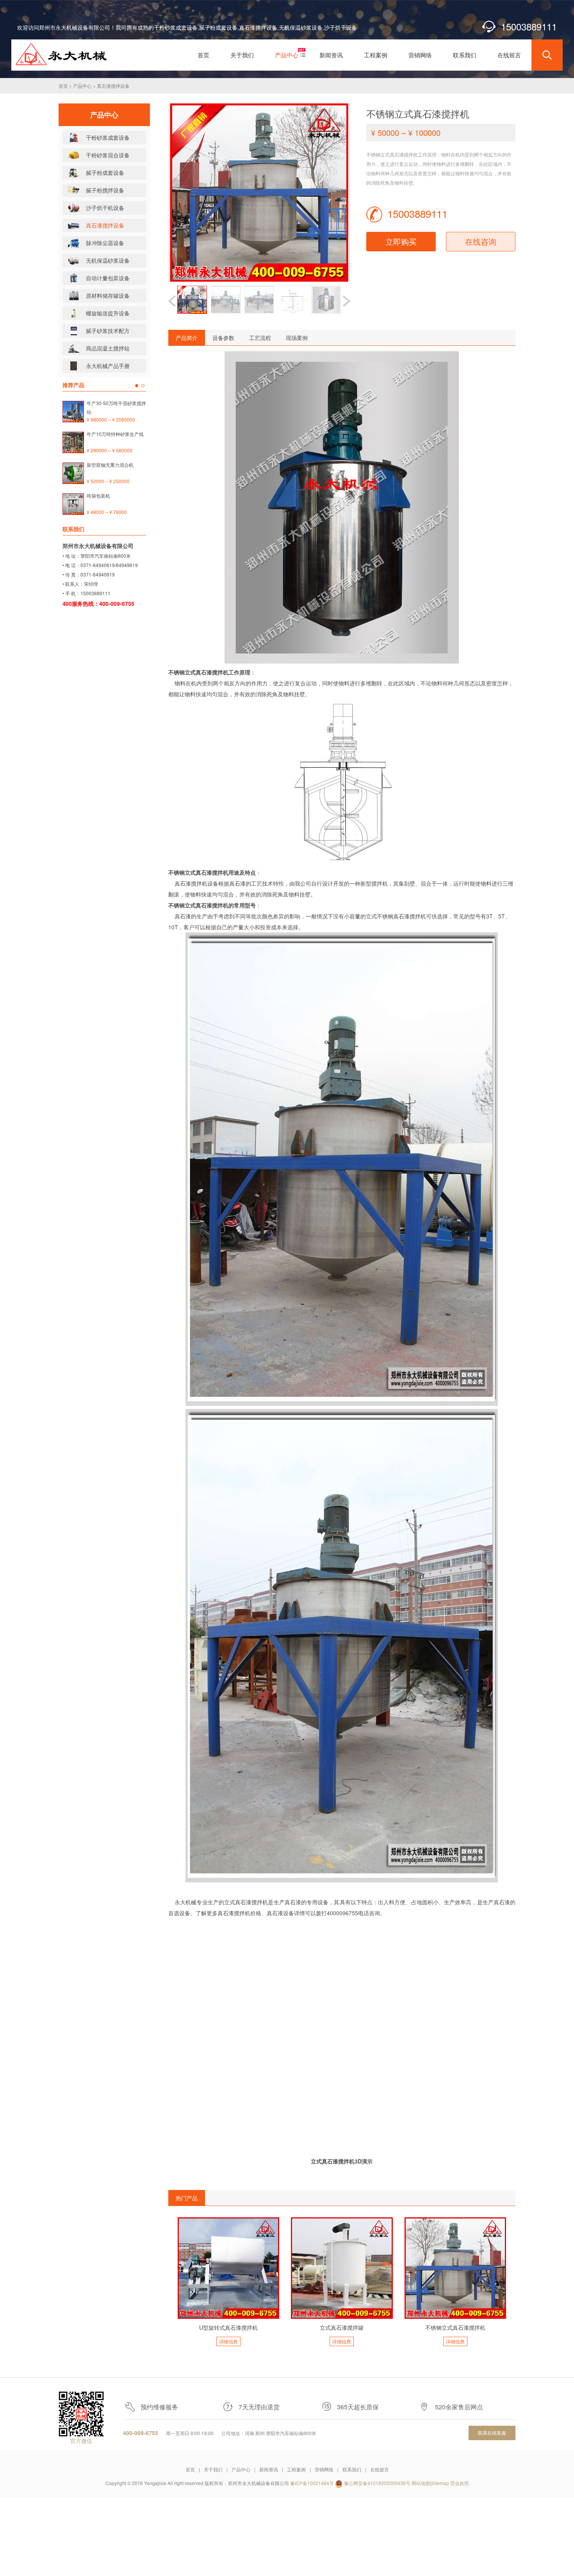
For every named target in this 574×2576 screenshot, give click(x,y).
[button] (347, 301)
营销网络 (324, 2469)
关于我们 (213, 2469)
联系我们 (352, 2469)
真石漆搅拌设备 (113, 86)
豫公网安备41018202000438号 (377, 2483)
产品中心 (82, 86)
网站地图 (421, 2483)
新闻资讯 (269, 2469)
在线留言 (380, 2469)
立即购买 (401, 241)
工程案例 (296, 2469)
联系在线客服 (492, 2433)
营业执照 (460, 2483)
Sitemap (440, 2483)
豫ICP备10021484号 (312, 2483)
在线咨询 (481, 241)
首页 (63, 86)
